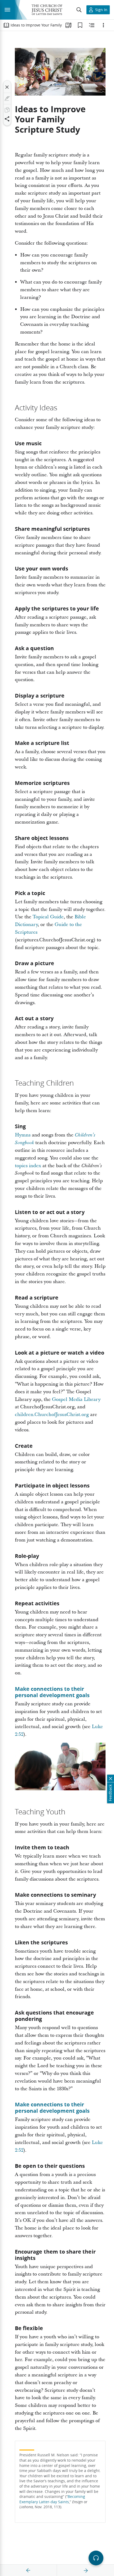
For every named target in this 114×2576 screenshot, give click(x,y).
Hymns (23, 1135)
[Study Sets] (68, 25)
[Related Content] (92, 25)
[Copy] (7, 110)
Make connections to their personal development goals (52, 1692)
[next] (86, 2570)
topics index (28, 1166)
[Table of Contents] (6, 25)
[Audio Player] (96, 2558)
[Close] (7, 87)
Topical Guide (48, 917)
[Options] (103, 25)
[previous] (28, 2570)
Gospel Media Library (76, 1399)
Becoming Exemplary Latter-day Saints (52, 2499)
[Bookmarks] (80, 25)
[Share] (7, 119)
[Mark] (7, 98)
